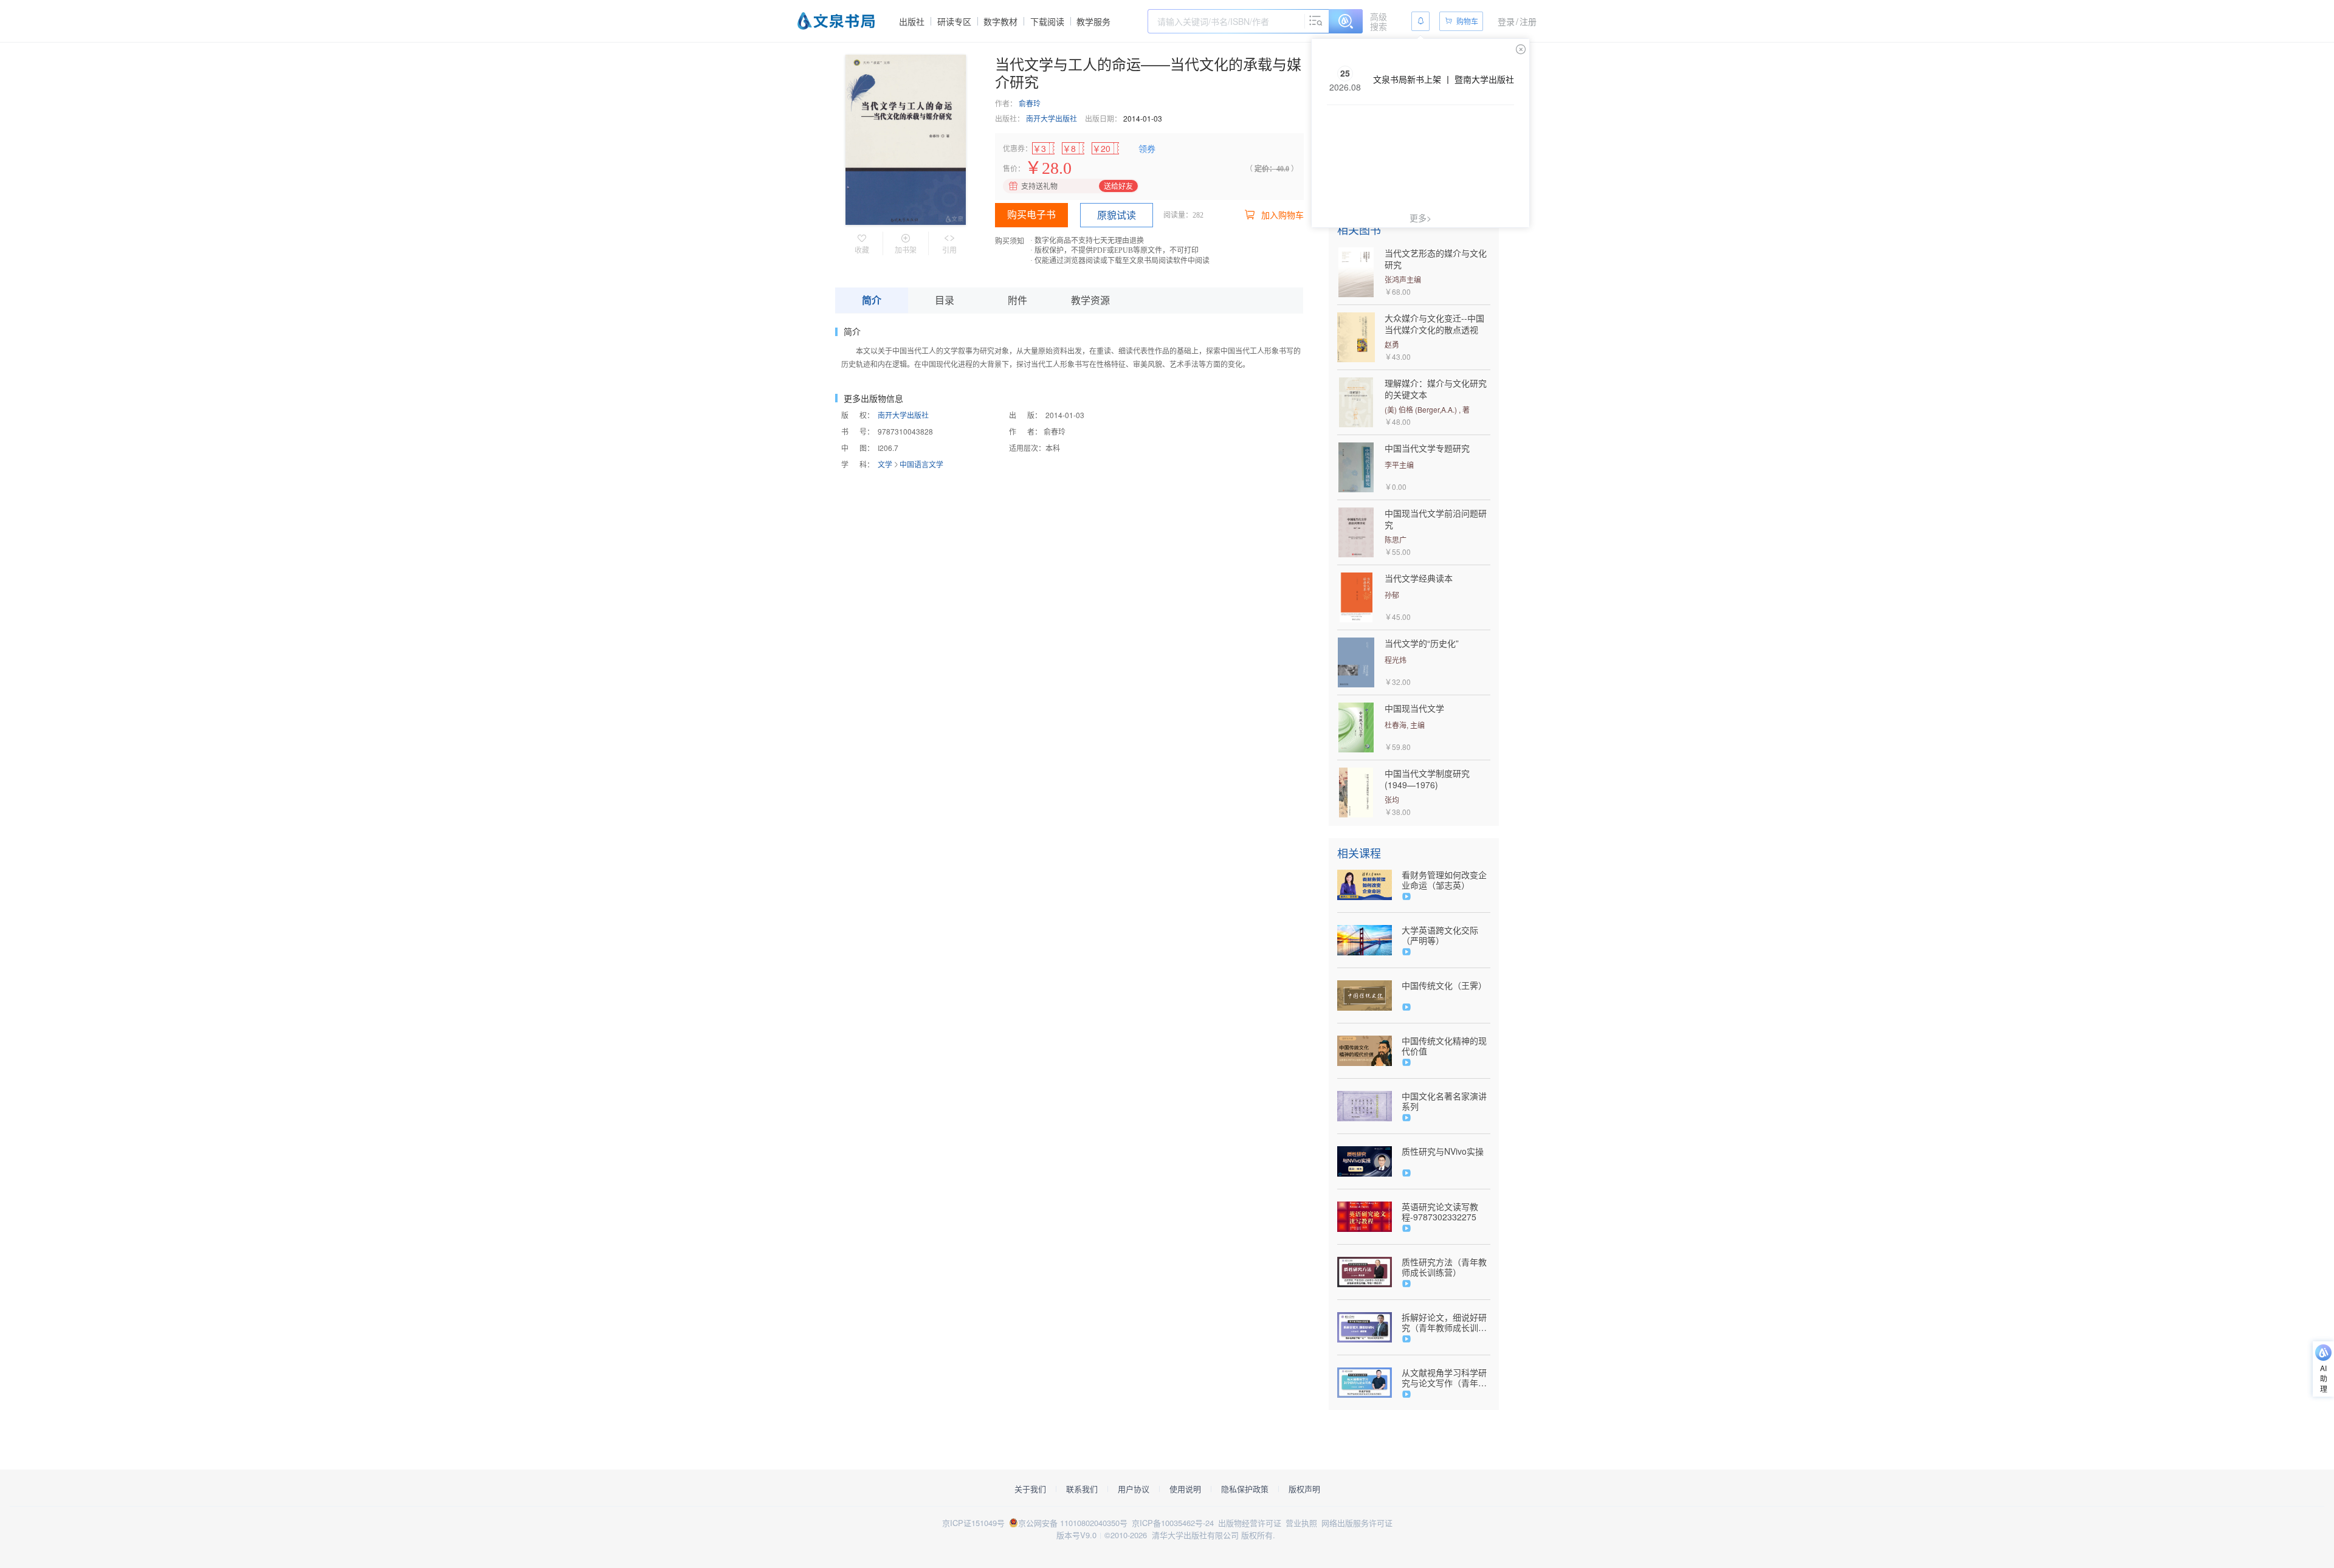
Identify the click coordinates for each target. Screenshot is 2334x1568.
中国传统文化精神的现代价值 (1444, 1046)
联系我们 (1082, 1489)
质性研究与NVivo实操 (1443, 1151)
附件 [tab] (1017, 300)
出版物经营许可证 (1250, 1523)
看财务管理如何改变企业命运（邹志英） (1444, 880)
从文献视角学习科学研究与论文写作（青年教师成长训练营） (1444, 1378)
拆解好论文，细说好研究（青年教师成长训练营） (1444, 1322)
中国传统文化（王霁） (1444, 985)
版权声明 (1304, 1489)
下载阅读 (1047, 21)
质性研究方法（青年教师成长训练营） (1444, 1267)
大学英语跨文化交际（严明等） (1440, 935)
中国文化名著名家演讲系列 (1444, 1101)
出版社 (912, 21)
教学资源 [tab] (1090, 300)
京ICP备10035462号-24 (1173, 1523)
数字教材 (1000, 21)
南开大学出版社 (1052, 118)
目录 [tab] (945, 300)
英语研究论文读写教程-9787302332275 (1440, 1212)
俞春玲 (1030, 103)
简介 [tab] (872, 300)
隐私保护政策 (1245, 1489)
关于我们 (1030, 1489)
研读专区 (954, 21)
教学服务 (1093, 21)
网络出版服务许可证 (1357, 1523)
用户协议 (1134, 1489)
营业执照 (1301, 1523)
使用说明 (1185, 1489)
